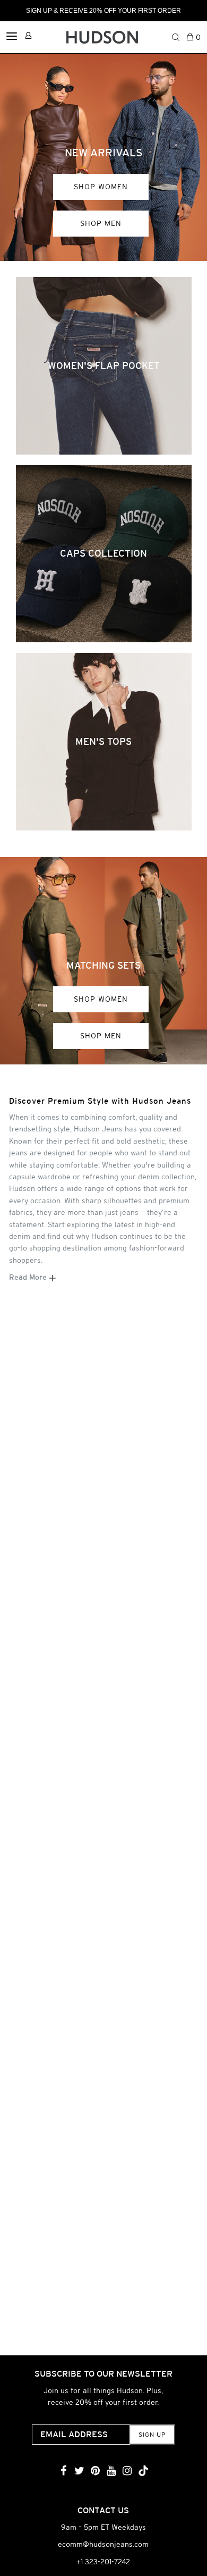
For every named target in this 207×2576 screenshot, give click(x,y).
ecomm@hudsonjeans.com (103, 2544)
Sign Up (152, 2435)
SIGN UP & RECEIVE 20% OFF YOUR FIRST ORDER (103, 11)
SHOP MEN (101, 223)
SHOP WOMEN (101, 187)
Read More (29, 1277)
